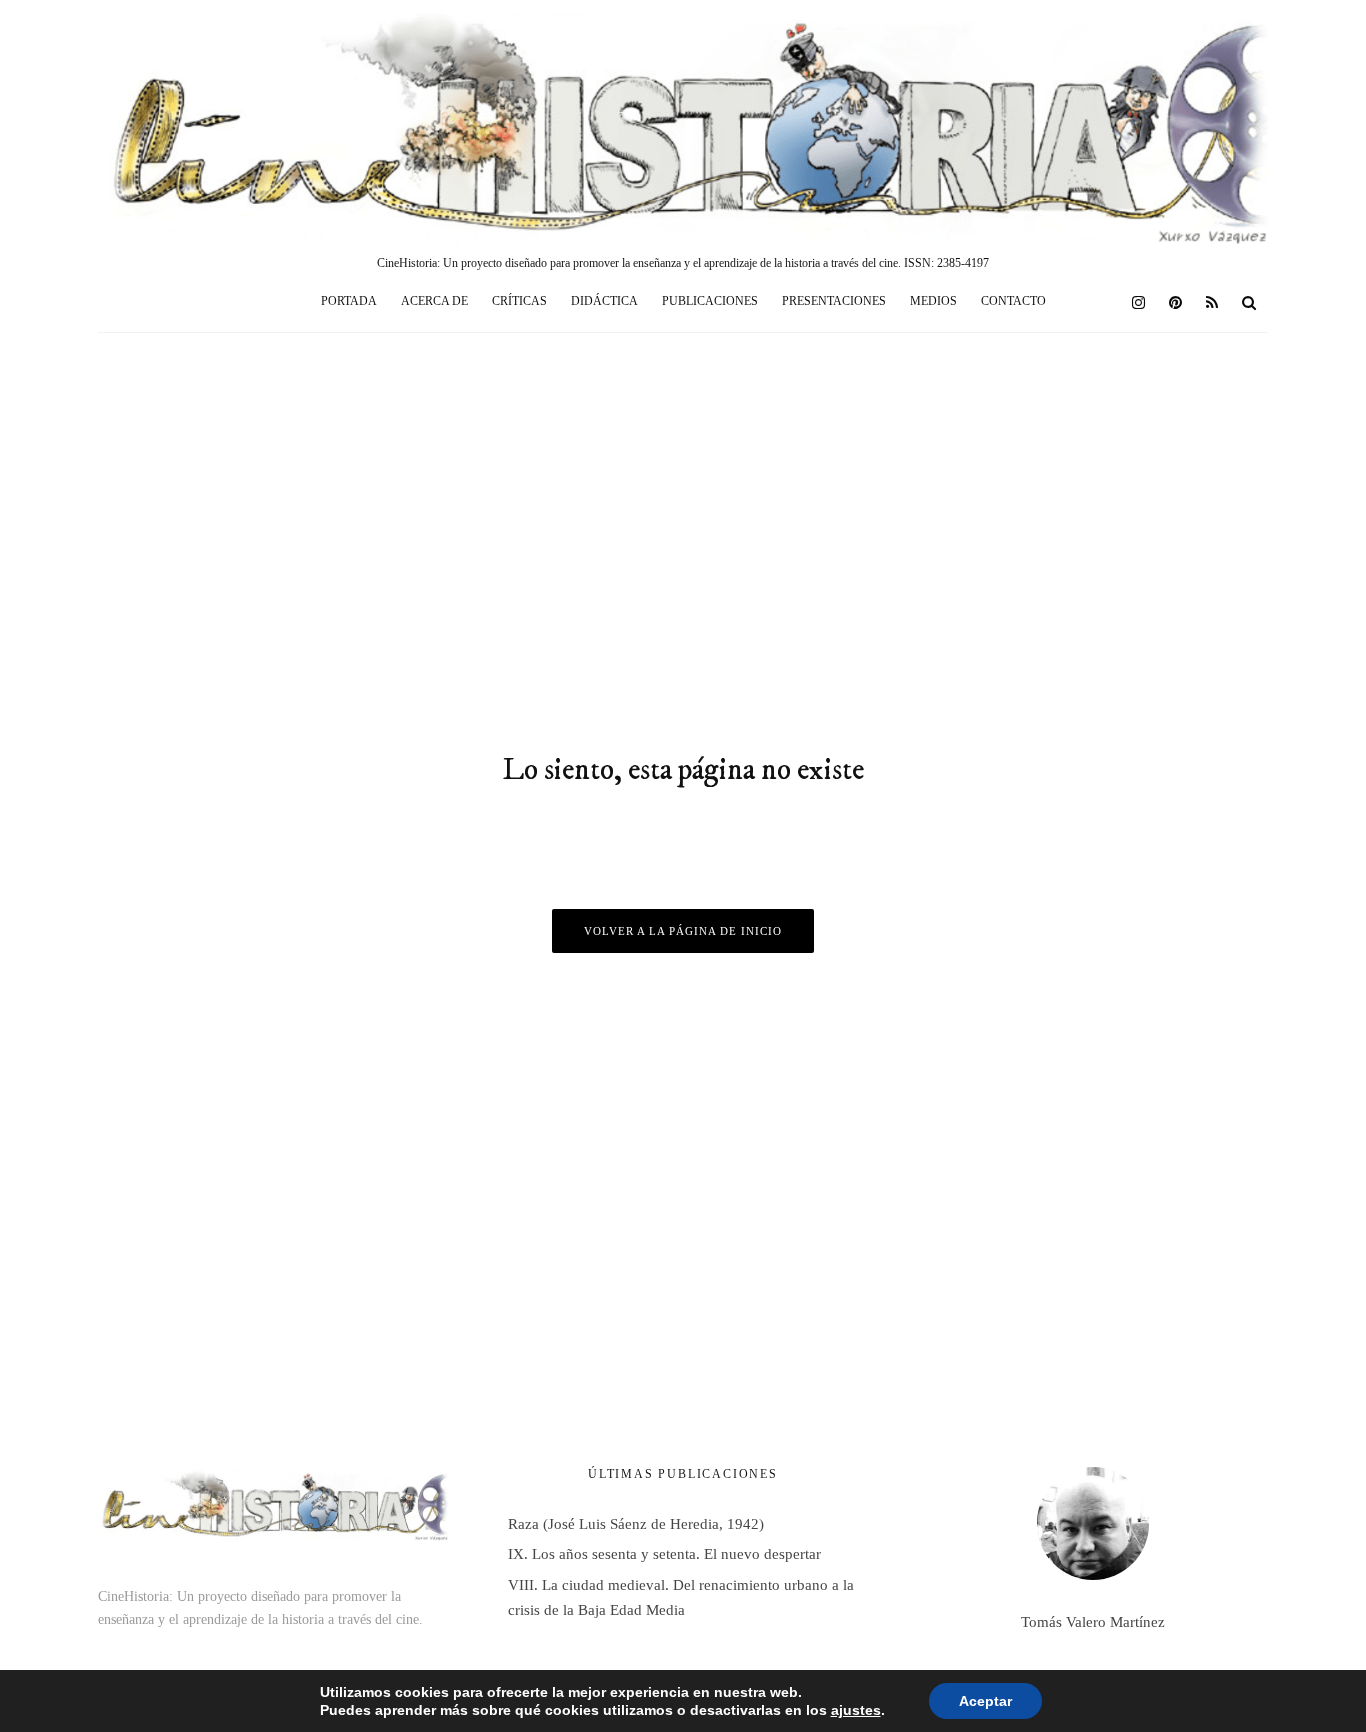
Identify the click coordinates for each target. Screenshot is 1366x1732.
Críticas (519, 301)
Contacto (1013, 301)
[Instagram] (1138, 302)
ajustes (856, 1710)
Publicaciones (710, 301)
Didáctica (604, 301)
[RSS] (1212, 302)
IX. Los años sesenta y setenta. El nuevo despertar (664, 1554)
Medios (933, 301)
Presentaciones (834, 301)
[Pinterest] (1175, 302)
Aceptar (985, 1701)
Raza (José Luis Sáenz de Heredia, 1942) (636, 1524)
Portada (349, 301)
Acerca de (434, 301)
